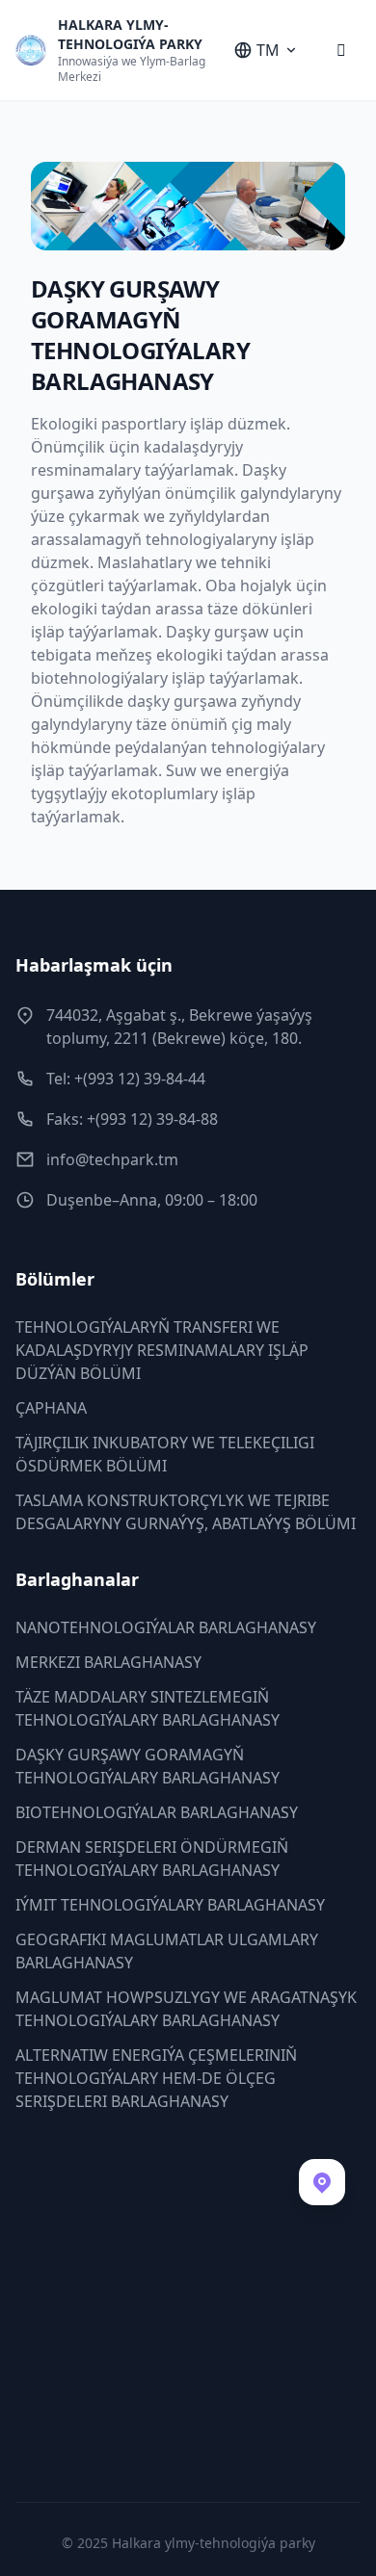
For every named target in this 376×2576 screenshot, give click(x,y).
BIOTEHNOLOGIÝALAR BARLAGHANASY (157, 1812)
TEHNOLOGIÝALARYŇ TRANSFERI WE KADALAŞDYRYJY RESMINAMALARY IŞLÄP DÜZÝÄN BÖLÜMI (162, 1350)
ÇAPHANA (51, 1408)
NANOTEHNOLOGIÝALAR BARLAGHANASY (166, 1627)
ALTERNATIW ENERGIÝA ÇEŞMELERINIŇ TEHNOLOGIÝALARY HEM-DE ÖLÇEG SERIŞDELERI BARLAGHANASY (156, 2078)
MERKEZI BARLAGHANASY (108, 1662)
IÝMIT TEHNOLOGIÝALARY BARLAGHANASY (170, 1905)
